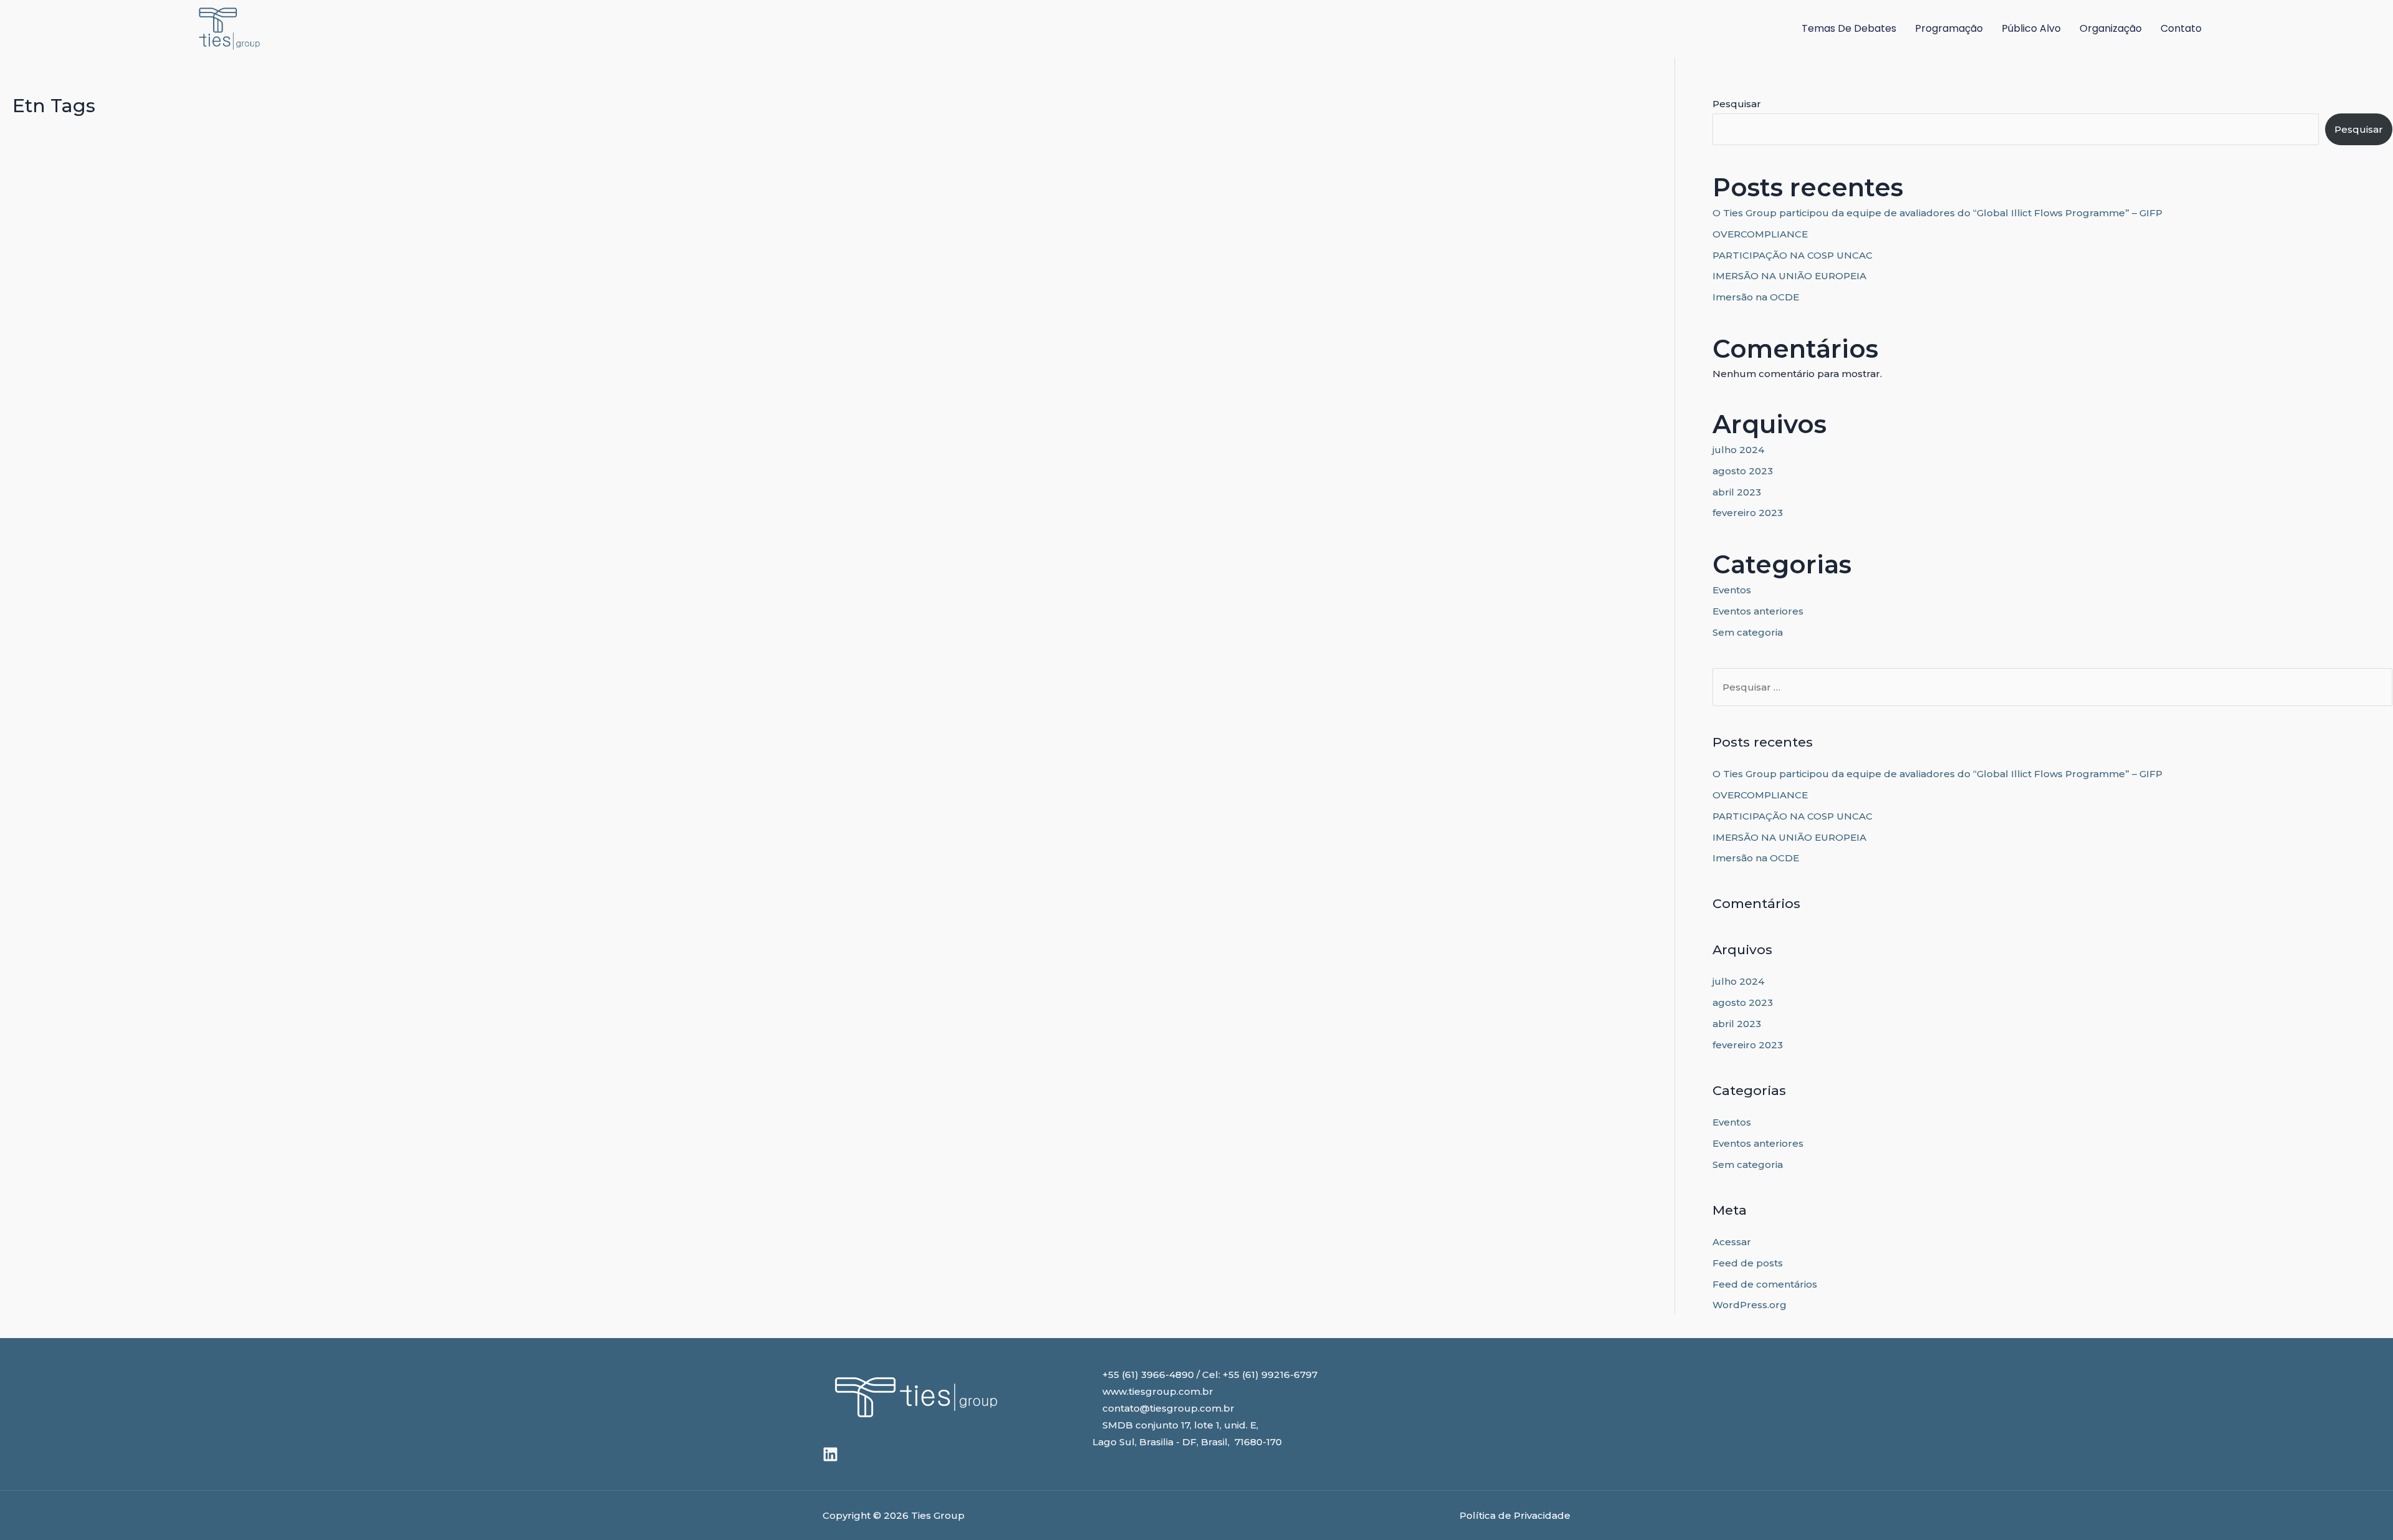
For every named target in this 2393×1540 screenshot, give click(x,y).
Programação (1949, 28)
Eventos (1732, 590)
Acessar (1732, 1242)
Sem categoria (1748, 632)
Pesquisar (1737, 104)
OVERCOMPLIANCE (1760, 234)
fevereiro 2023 (1748, 513)
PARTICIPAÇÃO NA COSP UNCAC (1793, 255)
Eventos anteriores (1758, 611)
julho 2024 (1738, 450)
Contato (2181, 28)
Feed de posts (1748, 1263)
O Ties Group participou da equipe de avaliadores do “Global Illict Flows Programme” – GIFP (1937, 213)
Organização (2111, 28)
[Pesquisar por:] (2052, 687)
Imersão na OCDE (1756, 297)
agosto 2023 (1743, 471)
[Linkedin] (830, 1454)
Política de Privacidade (1515, 1515)
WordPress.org (1750, 1305)
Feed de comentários (1765, 1284)
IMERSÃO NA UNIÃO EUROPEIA (1789, 276)
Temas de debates (1849, 28)
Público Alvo (2031, 28)
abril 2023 (1737, 492)
